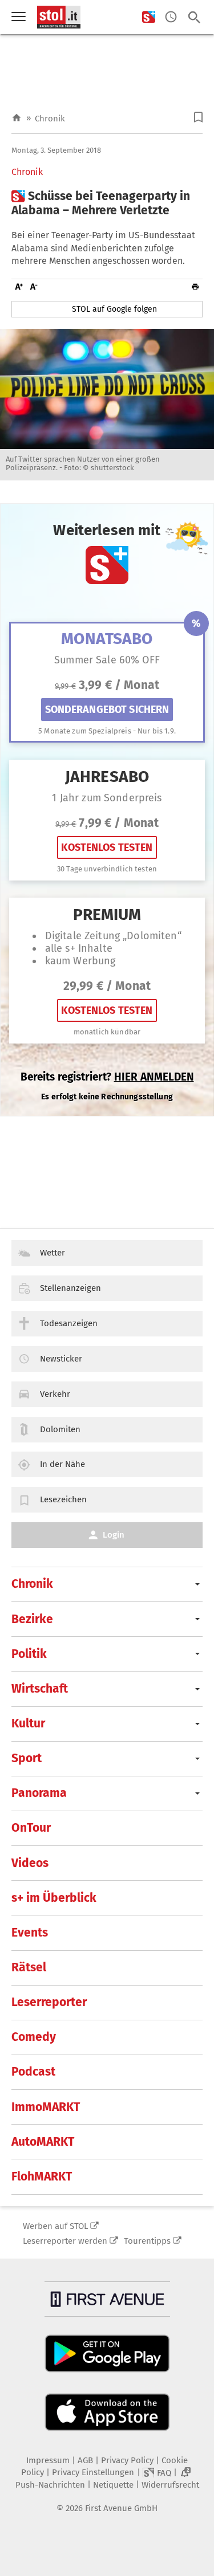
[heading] (107, 203)
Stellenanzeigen (70, 1288)
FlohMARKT (42, 2176)
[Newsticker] (171, 17)
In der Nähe (62, 1464)
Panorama (39, 1793)
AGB (85, 2460)
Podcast (33, 2072)
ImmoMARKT (46, 2107)
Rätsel (29, 1967)
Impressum (48, 2460)
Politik (29, 1654)
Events (30, 1933)
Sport (27, 1758)
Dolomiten (60, 1429)
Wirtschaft (40, 1689)
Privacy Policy (127, 2460)
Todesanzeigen (69, 1323)
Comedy (34, 2037)
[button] (198, 117)
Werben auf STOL (55, 2226)
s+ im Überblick (54, 1898)
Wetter (53, 1253)
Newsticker (61, 1359)
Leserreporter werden (65, 2241)
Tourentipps (147, 2241)
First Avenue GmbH (121, 2508)
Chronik (50, 119)
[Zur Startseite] (17, 118)
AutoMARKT (43, 2142)
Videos (30, 1863)
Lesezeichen (63, 1499)
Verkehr (55, 1394)
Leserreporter (49, 2002)
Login (114, 1535)
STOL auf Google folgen (114, 309)
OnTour (31, 1828)
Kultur (28, 1723)
